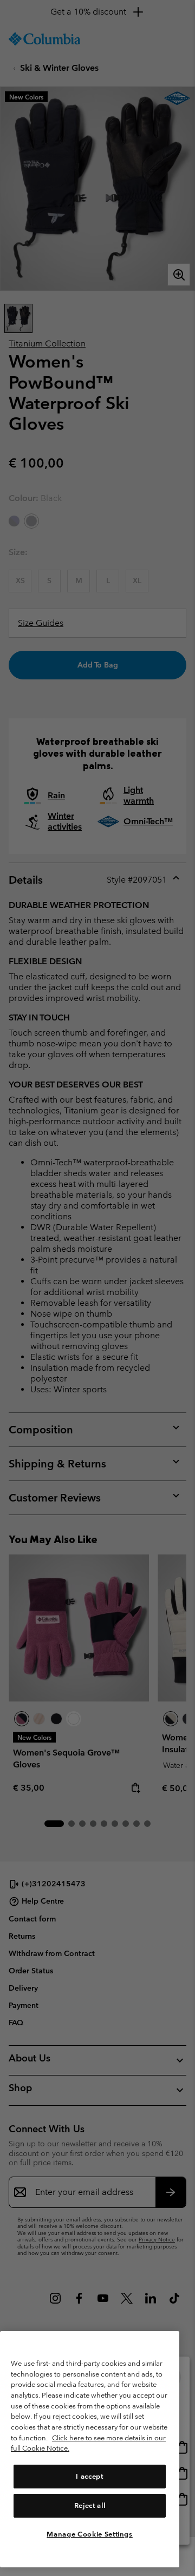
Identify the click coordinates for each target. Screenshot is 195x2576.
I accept (89, 2476)
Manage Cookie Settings (89, 2534)
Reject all (90, 2505)
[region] (90, 2449)
